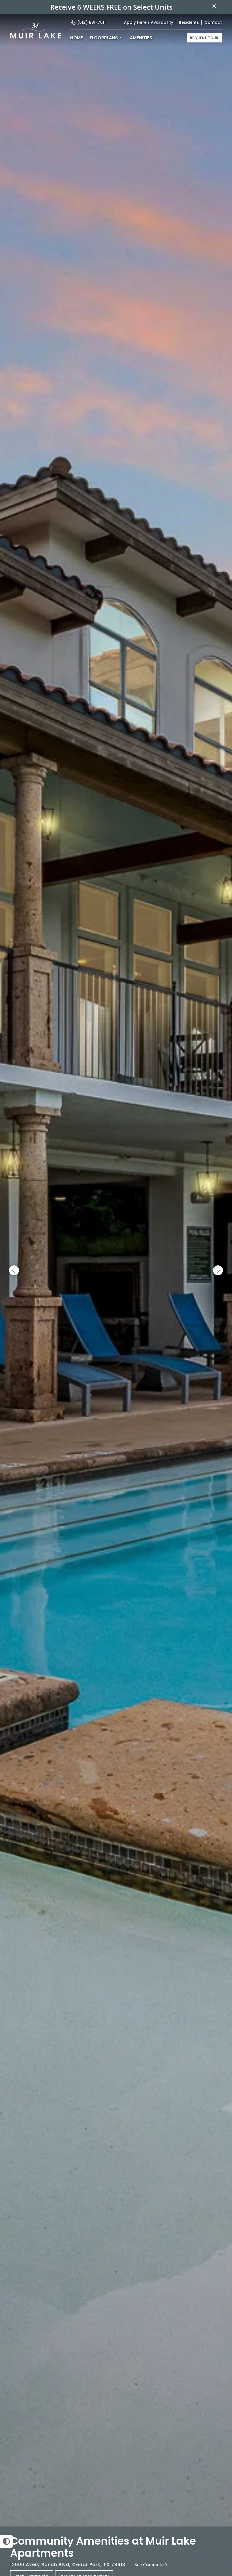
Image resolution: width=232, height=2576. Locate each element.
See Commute (149, 2565)
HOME (77, 38)
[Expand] (220, 2517)
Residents (189, 22)
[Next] (218, 1271)
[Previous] (14, 1271)
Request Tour (204, 38)
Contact (213, 22)
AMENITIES (141, 38)
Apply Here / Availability (149, 22)
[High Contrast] (6, 2541)
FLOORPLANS (104, 38)
